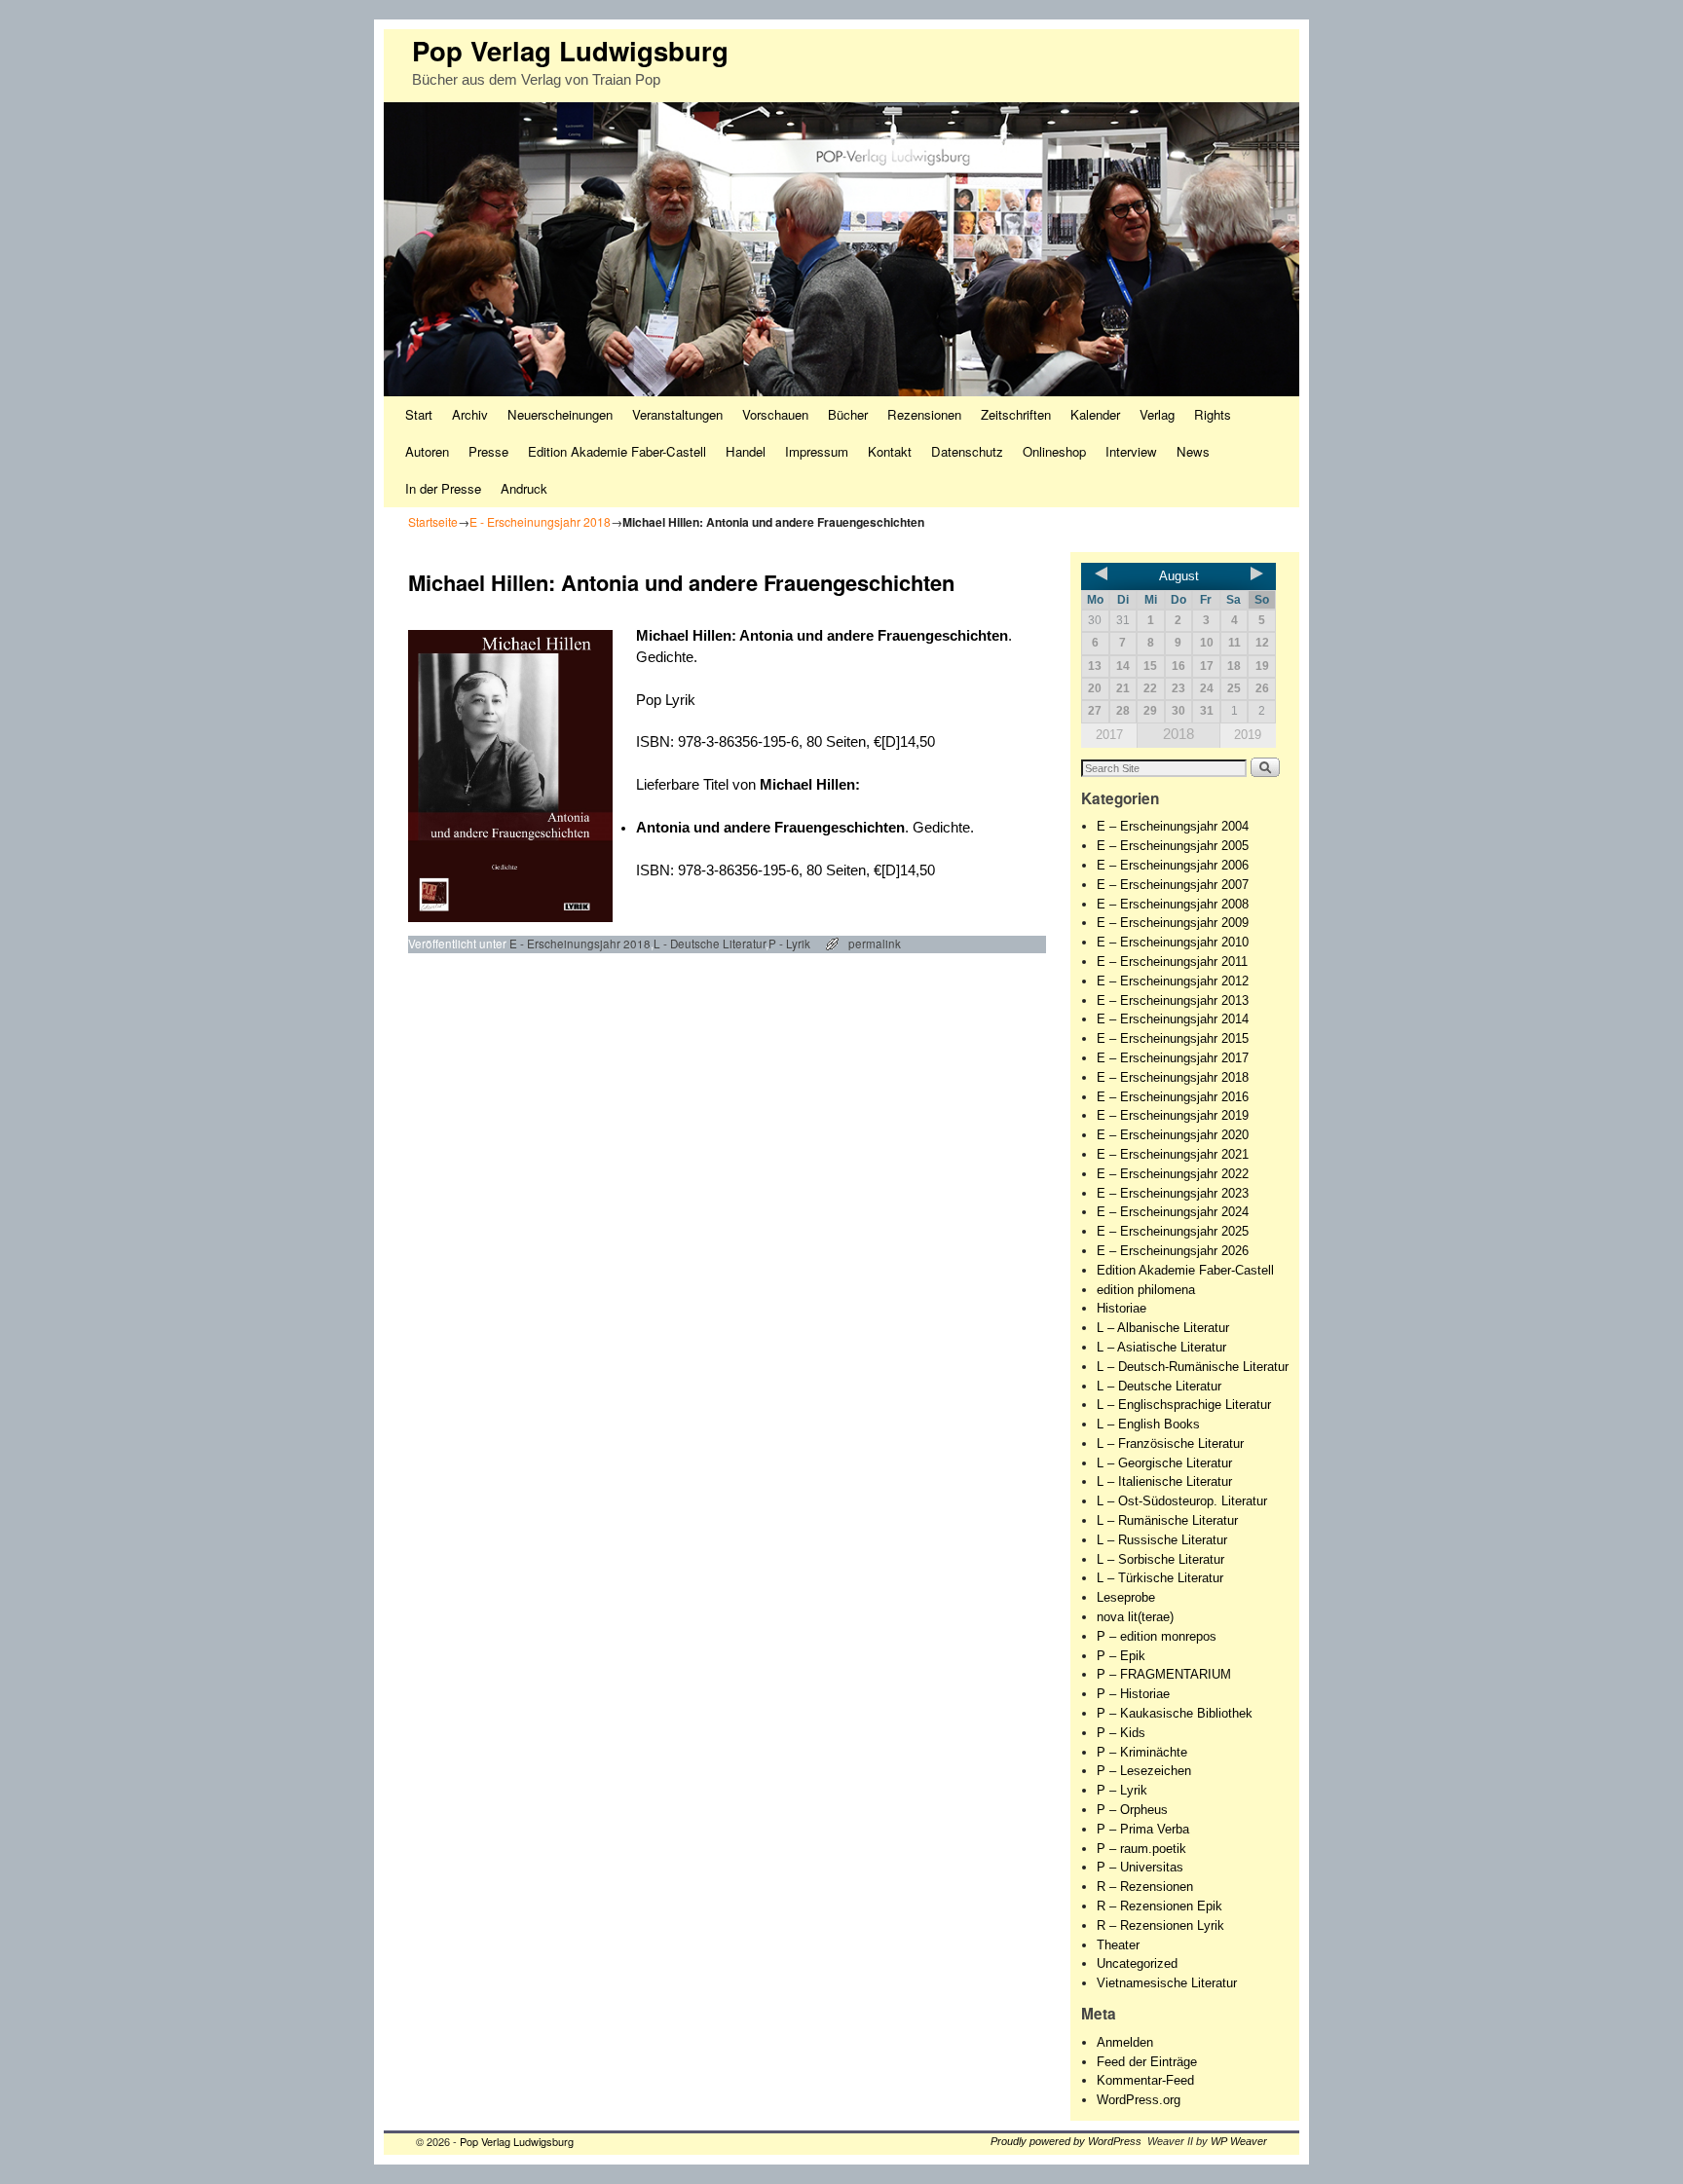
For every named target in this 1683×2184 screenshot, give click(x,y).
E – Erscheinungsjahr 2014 (1173, 1019)
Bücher (848, 414)
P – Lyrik (1122, 1790)
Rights (1213, 414)
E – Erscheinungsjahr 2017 (1173, 1058)
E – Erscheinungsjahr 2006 (1173, 865)
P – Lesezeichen (1144, 1771)
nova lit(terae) (1135, 1617)
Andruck (524, 488)
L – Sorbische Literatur (1160, 1559)
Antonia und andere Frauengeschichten (874, 636)
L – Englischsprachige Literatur (1184, 1405)
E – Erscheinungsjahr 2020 (1173, 1135)
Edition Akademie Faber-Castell (617, 451)
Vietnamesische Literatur (1167, 1983)
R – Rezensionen (1145, 1887)
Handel (746, 451)
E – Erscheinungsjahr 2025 (1173, 1231)
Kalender (1095, 414)
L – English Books (1148, 1424)
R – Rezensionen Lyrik (1160, 1925)
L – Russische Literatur (1162, 1540)
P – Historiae (1133, 1694)
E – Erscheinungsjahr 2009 (1173, 923)
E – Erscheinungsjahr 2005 (1173, 846)
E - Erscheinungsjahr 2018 (540, 521)
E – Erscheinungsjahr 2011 (1172, 962)
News (1193, 451)
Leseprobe (1126, 1597)
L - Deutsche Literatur (710, 944)
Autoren (427, 451)
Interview (1131, 451)
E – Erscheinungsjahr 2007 (1173, 885)
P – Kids (1121, 1733)
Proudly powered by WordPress (1066, 2141)
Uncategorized (1137, 1963)
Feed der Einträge (1147, 2062)
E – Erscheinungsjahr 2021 (1173, 1154)
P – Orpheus (1132, 1810)
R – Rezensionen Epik (1159, 1906)
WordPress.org (1139, 2100)
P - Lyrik (789, 944)
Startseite (433, 521)
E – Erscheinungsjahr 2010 (1173, 942)
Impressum (817, 451)
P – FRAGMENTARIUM (1164, 1674)
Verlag (1157, 414)
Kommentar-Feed (1145, 2080)
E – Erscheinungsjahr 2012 (1173, 981)
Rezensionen (924, 414)
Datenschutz (967, 451)
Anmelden (1125, 2042)
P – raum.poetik (1141, 1849)
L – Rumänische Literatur (1167, 1520)
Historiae (1122, 1308)
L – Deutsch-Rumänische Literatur (1193, 1367)
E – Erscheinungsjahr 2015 (1173, 1038)
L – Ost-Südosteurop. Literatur (1182, 1501)
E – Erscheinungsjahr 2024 (1173, 1212)
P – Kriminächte (1142, 1752)
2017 (1109, 735)
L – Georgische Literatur (1164, 1463)
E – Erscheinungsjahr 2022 (1173, 1174)
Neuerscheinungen (560, 414)
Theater (1118, 1945)
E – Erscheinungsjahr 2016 (1173, 1097)
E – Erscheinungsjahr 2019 (1173, 1115)
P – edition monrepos (1157, 1636)
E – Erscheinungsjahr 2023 (1173, 1193)
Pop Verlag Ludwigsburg (570, 50)
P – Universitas (1140, 1867)
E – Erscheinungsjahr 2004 (1173, 826)
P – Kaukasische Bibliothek (1175, 1713)
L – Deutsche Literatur (1159, 1386)
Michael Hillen (684, 636)
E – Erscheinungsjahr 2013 (1173, 1000)
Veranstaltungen (677, 414)
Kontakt (890, 451)
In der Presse (443, 488)
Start (419, 414)
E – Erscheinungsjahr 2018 (1173, 1077)
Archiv (470, 414)
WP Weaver (1239, 2141)
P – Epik (1121, 1656)
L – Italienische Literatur (1164, 1481)
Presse (488, 451)
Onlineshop (1054, 451)
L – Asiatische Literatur (1161, 1347)
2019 (1248, 735)
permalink (875, 944)
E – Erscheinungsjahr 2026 (1173, 1251)
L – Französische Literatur (1170, 1444)
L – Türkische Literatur (1160, 1578)
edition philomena (1146, 1290)
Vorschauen (775, 414)
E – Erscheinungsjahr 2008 (1173, 904)
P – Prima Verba (1143, 1829)
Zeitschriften (1016, 414)
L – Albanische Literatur (1163, 1328)
